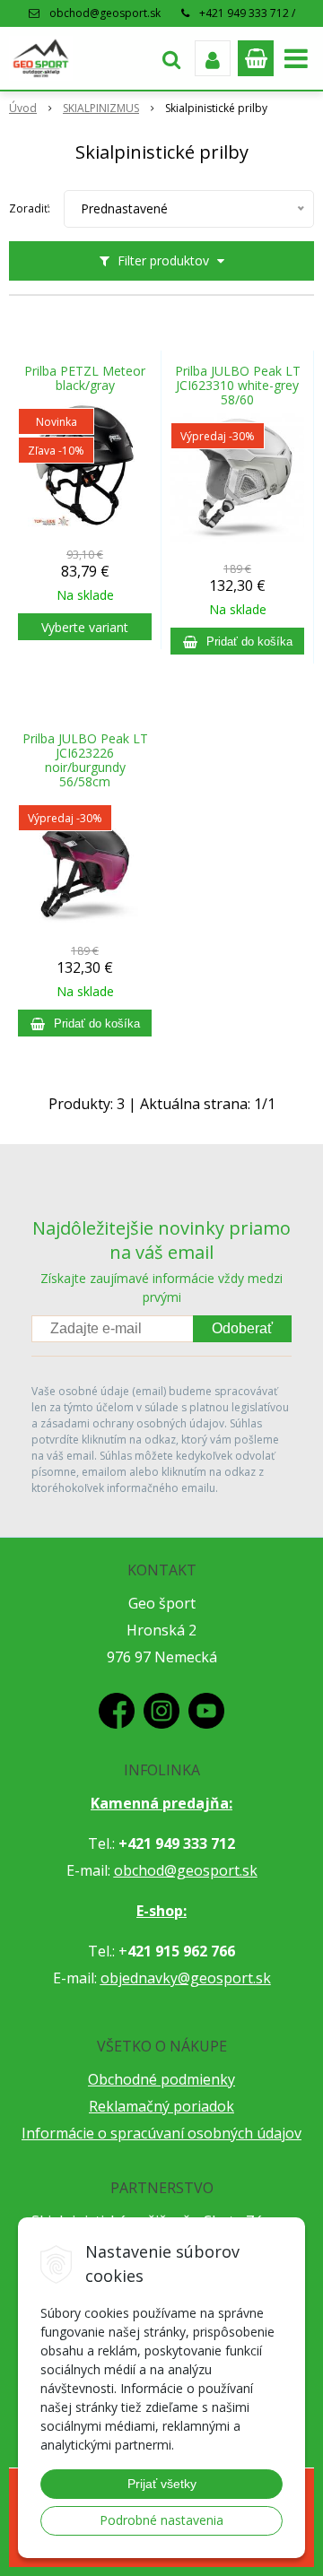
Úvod (23, 108)
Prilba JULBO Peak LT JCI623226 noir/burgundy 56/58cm (85, 760)
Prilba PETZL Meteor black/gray (85, 378)
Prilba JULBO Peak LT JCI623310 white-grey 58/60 (238, 386)
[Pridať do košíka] (237, 641)
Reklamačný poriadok (161, 2106)
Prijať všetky (162, 2484)
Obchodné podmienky (161, 2079)
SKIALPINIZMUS (101, 108)
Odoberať (242, 1328)
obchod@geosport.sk (105, 13)
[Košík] (256, 58)
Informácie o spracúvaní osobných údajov (161, 2133)
